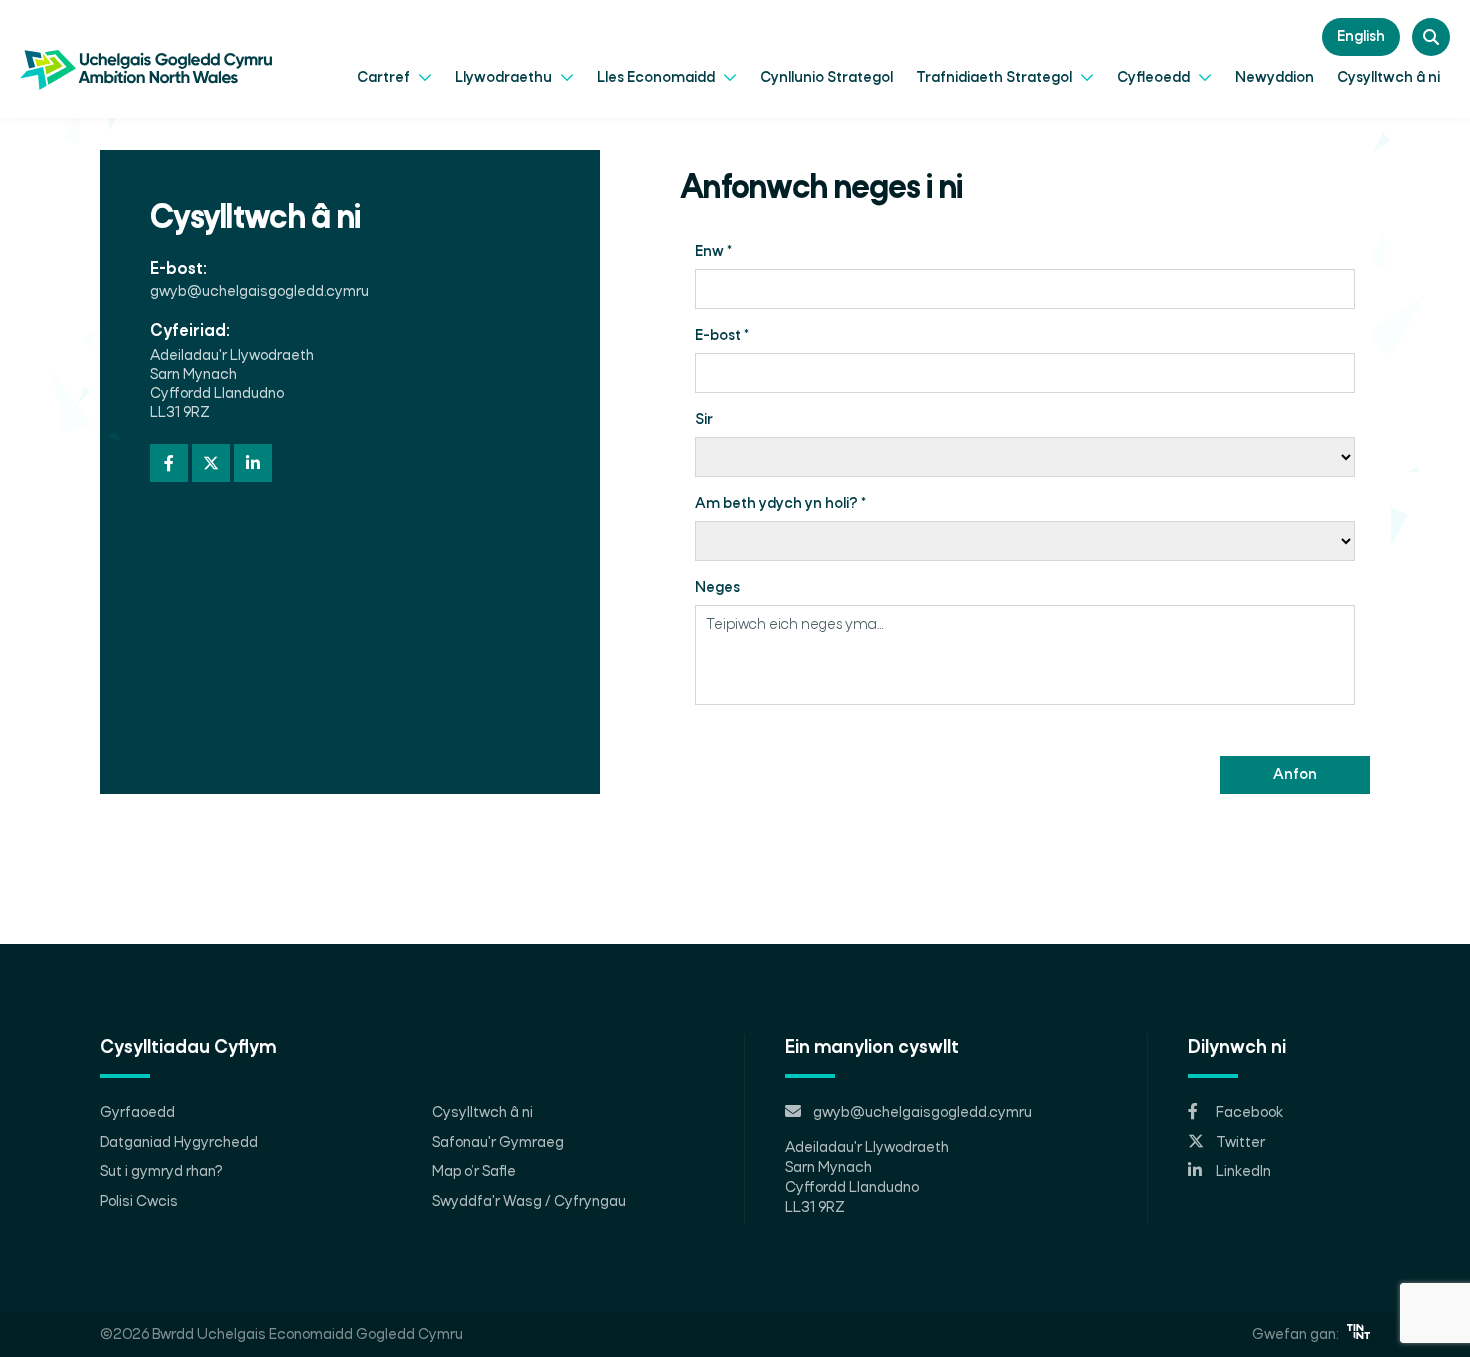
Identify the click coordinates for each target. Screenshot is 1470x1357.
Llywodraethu (505, 78)
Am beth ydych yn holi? (780, 504)
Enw (713, 252)
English (1361, 37)
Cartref (385, 78)
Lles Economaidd (657, 78)
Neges (717, 588)
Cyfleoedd (1155, 78)
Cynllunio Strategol (826, 78)
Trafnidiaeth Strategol (995, 78)
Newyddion (1274, 78)
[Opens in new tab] (1358, 1335)
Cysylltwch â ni (1388, 78)
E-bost (722, 336)
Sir (704, 420)
